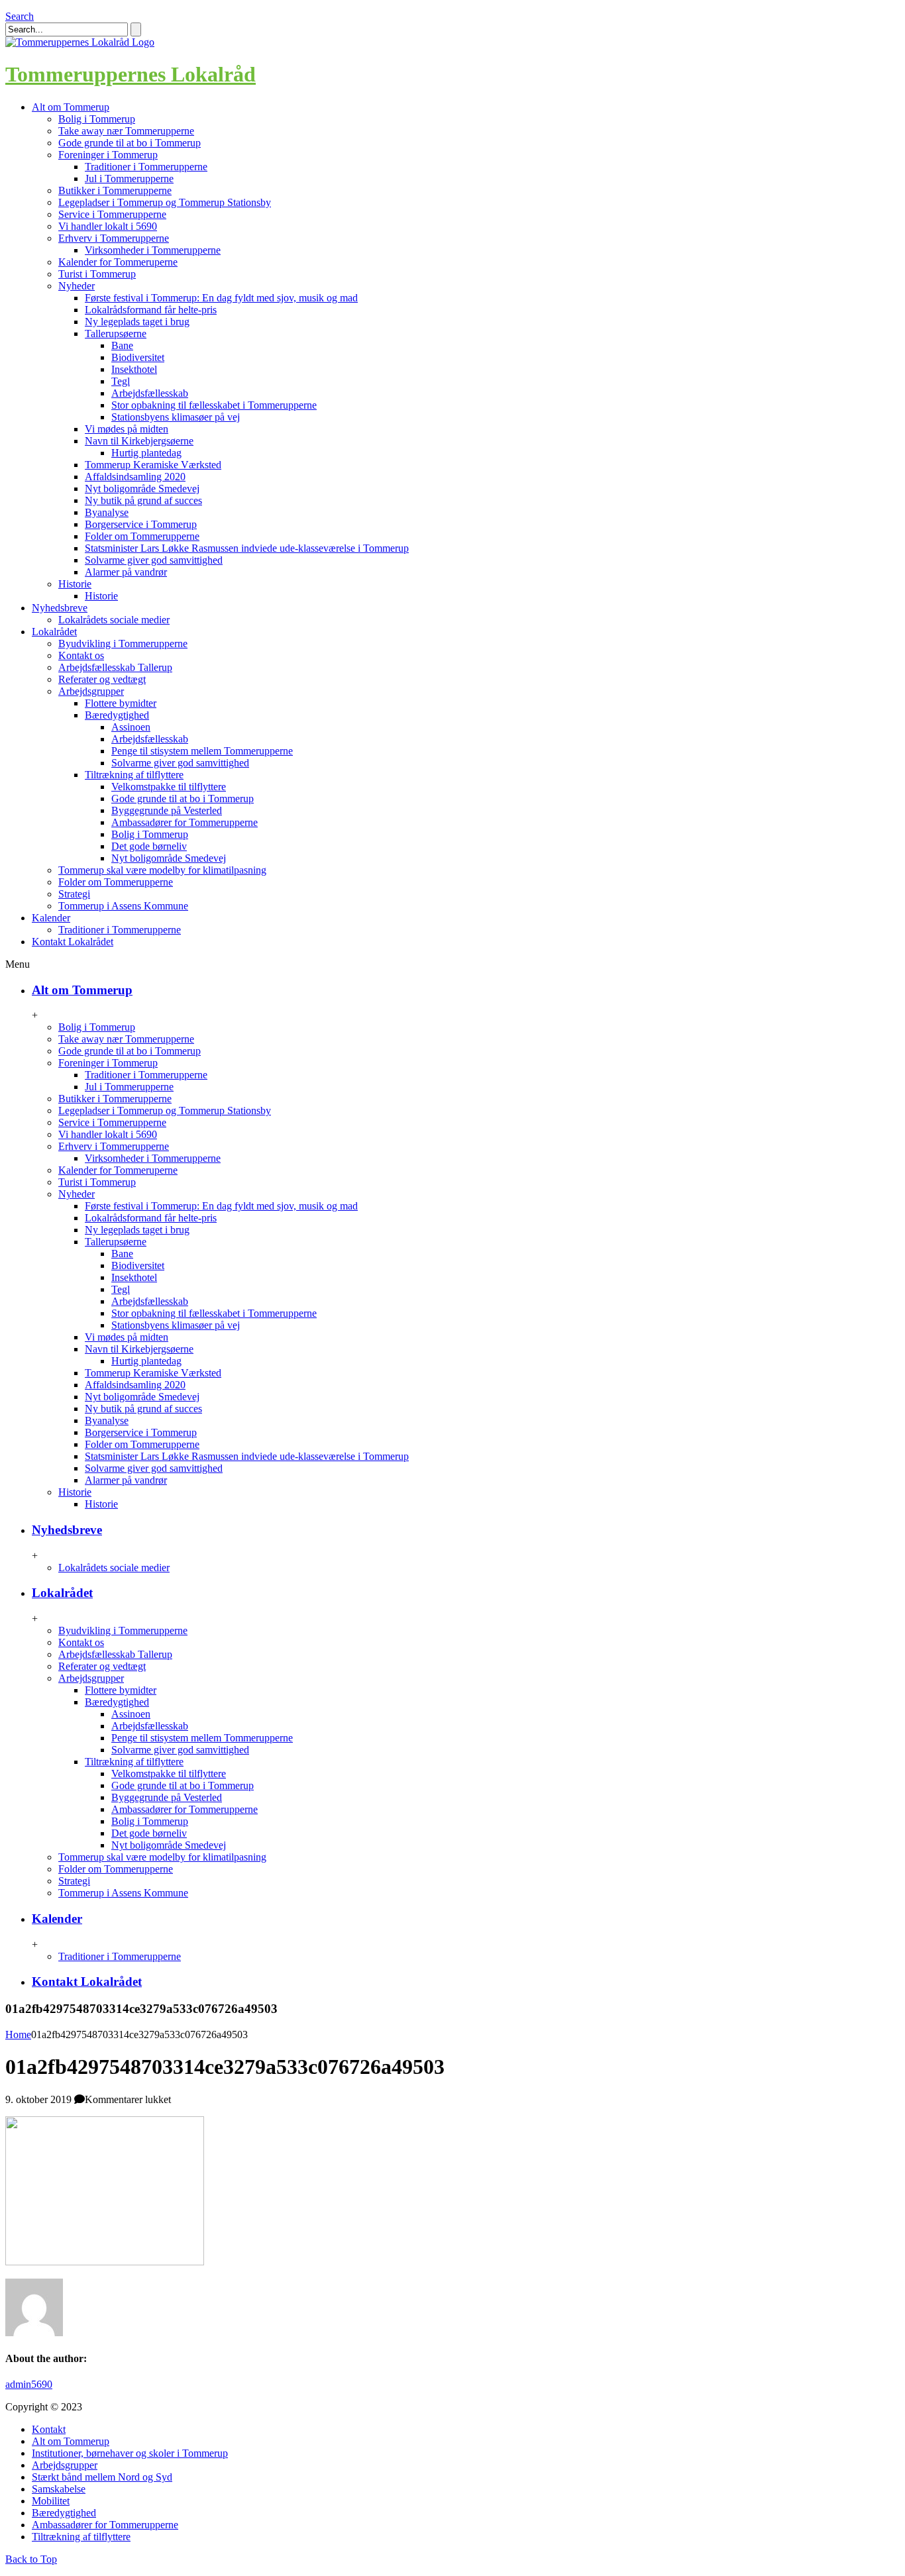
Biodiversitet (138, 357)
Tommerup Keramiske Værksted (153, 465)
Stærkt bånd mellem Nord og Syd (102, 2477)
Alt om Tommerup (82, 990)
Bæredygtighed (117, 715)
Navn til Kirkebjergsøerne (139, 441)
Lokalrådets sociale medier (114, 620)
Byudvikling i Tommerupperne (123, 644)
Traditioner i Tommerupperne (146, 167)
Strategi (74, 894)
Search (20, 16)
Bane (122, 345)
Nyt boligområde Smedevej (142, 489)
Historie (75, 584)
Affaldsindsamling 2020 (135, 477)
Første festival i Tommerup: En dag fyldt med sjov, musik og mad (221, 298)
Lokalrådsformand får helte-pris (151, 310)
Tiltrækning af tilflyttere (134, 775)
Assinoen (131, 727)
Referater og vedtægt (102, 679)
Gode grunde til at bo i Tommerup (130, 143)
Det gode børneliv (149, 846)
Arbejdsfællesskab (150, 393)
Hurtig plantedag (146, 453)
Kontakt (49, 2429)
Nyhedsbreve (67, 1530)
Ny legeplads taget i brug (137, 322)
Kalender (57, 1919)
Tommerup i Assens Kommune (123, 906)
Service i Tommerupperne (112, 214)
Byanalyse (107, 512)
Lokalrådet (62, 1593)
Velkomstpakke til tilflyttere (169, 787)
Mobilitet (51, 2501)
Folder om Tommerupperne (142, 536)
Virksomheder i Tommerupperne (153, 250)
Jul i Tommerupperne (129, 179)
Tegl (121, 381)
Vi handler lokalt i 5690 (108, 226)
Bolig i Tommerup (97, 119)
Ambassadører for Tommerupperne (185, 822)
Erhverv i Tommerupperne (114, 238)
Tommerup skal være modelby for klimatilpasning (162, 870)
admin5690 (29, 2384)
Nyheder (77, 286)
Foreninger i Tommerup (108, 155)
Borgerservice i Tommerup (141, 524)
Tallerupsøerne (116, 334)
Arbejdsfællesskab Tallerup (115, 667)
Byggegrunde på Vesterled (167, 810)
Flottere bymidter (121, 703)
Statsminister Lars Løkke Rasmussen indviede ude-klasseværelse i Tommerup (247, 548)
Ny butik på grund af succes (143, 500)
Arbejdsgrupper (91, 691)
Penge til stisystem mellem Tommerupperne (202, 751)
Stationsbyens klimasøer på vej (176, 417)
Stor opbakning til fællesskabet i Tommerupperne (214, 405)
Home (18, 2035)
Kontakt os (81, 655)
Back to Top (31, 2559)
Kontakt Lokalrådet (87, 1982)
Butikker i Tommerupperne (115, 190)
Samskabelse (59, 2489)
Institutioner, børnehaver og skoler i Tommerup (130, 2453)
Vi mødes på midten (127, 429)
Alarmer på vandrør (126, 572)
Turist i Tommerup (97, 274)
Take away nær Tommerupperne (126, 131)
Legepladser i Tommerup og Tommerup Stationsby (165, 202)
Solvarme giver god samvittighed (154, 560)
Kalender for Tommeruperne (118, 262)
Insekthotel (134, 369)
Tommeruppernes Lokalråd (131, 74)
